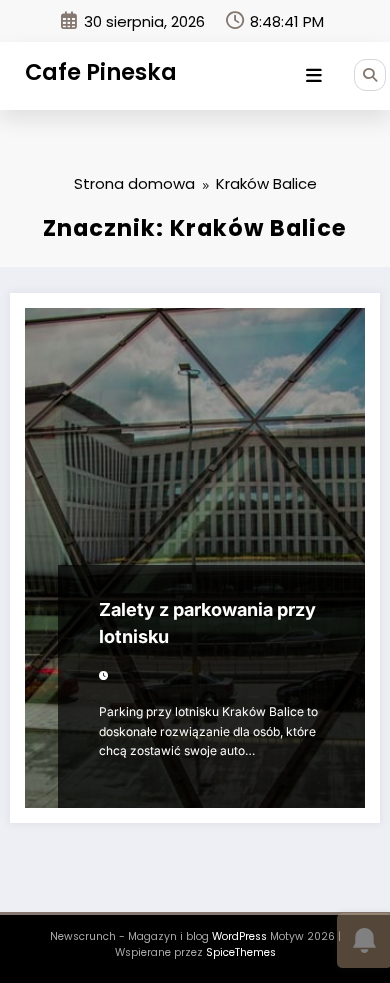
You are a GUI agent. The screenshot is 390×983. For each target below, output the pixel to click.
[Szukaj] (370, 75)
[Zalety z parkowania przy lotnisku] (195, 558)
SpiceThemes (241, 952)
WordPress (239, 936)
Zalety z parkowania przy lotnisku (207, 623)
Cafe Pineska (101, 72)
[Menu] (314, 76)
